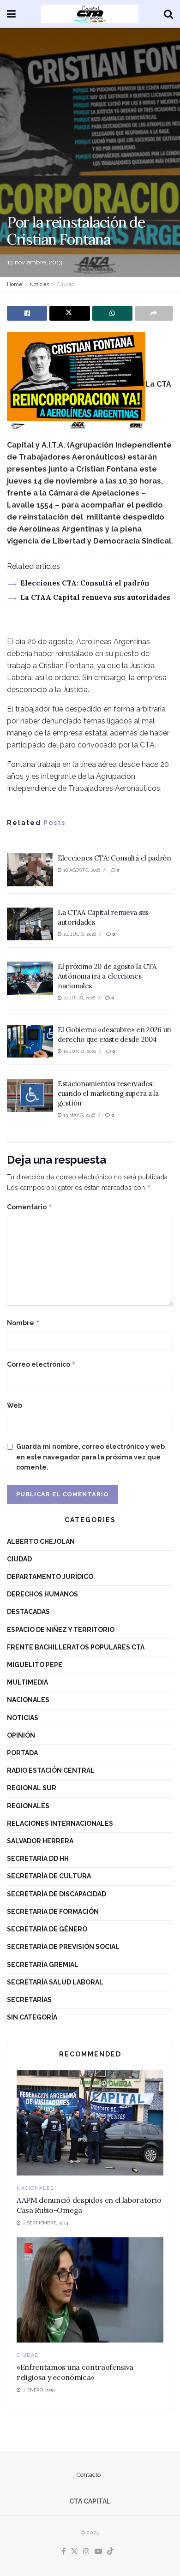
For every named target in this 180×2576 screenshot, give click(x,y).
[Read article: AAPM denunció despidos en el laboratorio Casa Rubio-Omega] (90, 2123)
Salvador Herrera (40, 1841)
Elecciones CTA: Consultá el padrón (85, 583)
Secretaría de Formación (53, 1912)
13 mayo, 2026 (78, 1115)
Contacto (89, 2475)
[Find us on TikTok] (110, 2552)
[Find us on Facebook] (63, 2552)
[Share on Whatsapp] (112, 313)
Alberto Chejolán (41, 1542)
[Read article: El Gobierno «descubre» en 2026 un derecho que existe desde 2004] (30, 1041)
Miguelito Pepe (35, 1665)
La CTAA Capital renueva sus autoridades (95, 597)
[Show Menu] (11, 14)
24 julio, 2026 (79, 934)
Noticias (39, 284)
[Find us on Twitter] (74, 2552)
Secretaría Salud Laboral (55, 1982)
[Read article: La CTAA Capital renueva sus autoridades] (30, 924)
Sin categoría (32, 2017)
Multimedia (27, 1682)
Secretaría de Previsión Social (63, 1947)
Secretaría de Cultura (49, 1876)
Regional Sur (32, 1788)
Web (15, 1405)
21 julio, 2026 (78, 998)
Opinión (21, 1735)
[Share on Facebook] (27, 313)
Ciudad (66, 284)
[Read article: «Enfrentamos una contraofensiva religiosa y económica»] (90, 2290)
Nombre (24, 1323)
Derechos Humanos (42, 1594)
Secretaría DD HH (38, 1859)
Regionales (28, 1806)
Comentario (30, 1207)
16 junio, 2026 (79, 1051)
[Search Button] (168, 14)
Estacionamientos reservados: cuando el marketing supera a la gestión (108, 1093)
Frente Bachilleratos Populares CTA (76, 1647)
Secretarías (29, 2000)
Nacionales (28, 1700)
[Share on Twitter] (69, 313)
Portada (22, 1753)
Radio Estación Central (51, 1770)
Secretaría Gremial (43, 1965)
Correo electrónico (42, 1364)
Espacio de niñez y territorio (61, 1630)
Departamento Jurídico (50, 1577)
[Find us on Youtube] (98, 2552)
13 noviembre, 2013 (35, 262)
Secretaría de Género (47, 1929)
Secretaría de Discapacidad (57, 1894)
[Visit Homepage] (90, 14)
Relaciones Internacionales (60, 1823)
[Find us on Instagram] (86, 2552)
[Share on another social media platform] (154, 313)
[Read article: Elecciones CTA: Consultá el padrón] (30, 870)
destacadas (28, 1612)
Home (15, 284)
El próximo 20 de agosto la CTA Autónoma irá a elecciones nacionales (107, 976)
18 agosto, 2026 (81, 870)
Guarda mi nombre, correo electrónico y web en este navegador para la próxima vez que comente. (90, 1457)
